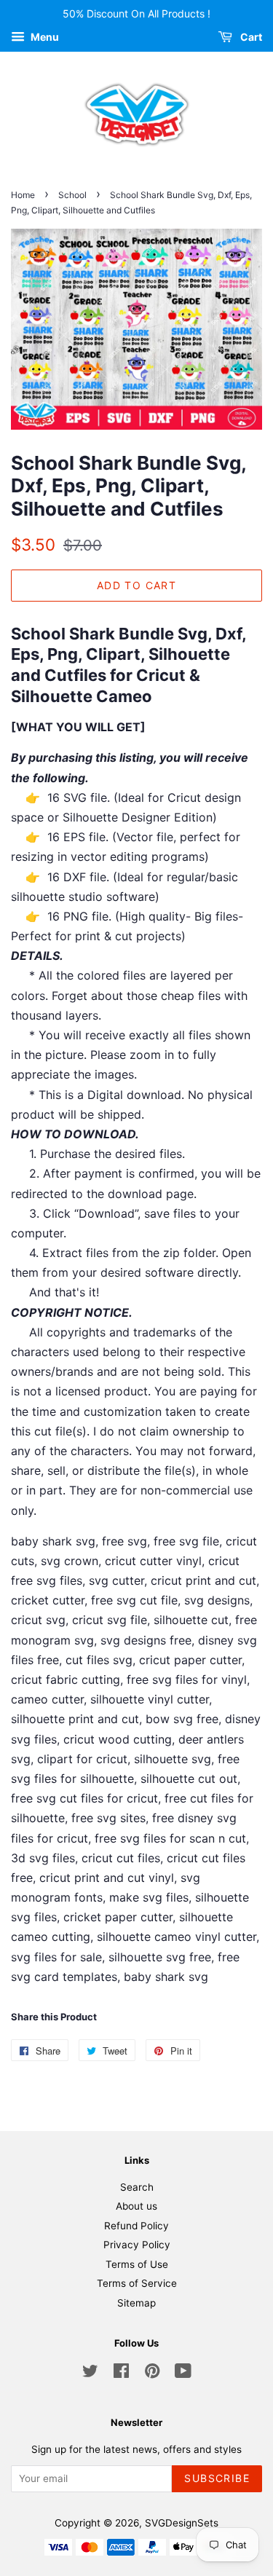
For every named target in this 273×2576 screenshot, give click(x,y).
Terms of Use (137, 2264)
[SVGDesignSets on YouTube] (183, 2374)
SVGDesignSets (182, 2523)
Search (137, 2187)
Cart (250, 37)
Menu (44, 37)
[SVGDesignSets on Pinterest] (152, 2374)
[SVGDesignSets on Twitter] (90, 2374)
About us (136, 2206)
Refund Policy (136, 2226)
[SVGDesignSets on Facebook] (121, 2374)
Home (23, 195)
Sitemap (136, 2303)
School (72, 195)
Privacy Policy (137, 2245)
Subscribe (217, 2478)
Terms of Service (137, 2283)
